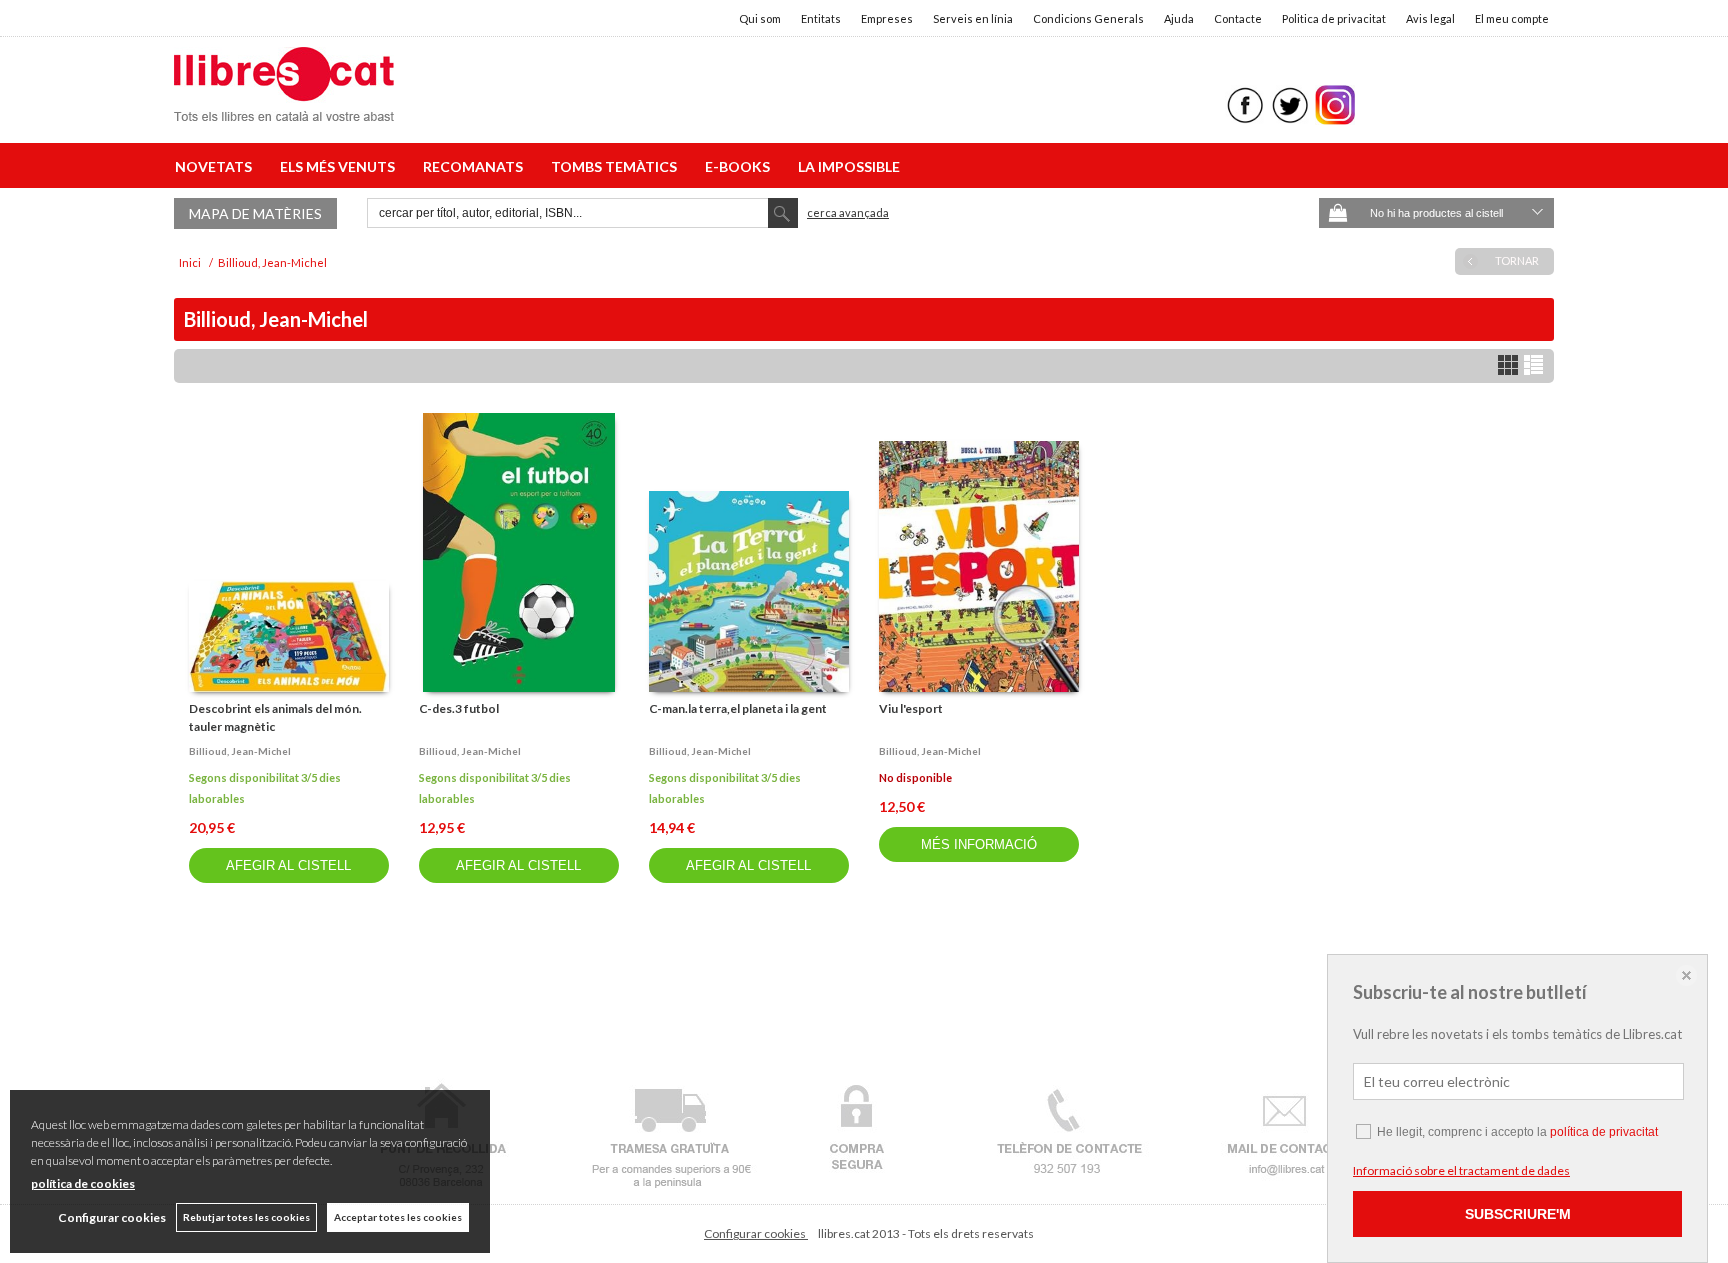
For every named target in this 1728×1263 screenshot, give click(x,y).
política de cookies (83, 1183)
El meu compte (1512, 18)
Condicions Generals (1088, 18)
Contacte (1238, 18)
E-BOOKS (740, 166)
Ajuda (1179, 18)
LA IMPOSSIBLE (849, 166)
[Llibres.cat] (284, 108)
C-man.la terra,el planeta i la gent (738, 708)
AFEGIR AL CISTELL (288, 865)
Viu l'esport (911, 708)
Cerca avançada (848, 212)
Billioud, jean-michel (240, 751)
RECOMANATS (476, 166)
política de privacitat (1604, 1132)
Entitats (821, 18)
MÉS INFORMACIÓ (979, 844)
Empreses (887, 18)
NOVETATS (216, 166)
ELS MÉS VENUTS (340, 166)
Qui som (760, 18)
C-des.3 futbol (459, 708)
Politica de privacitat (1334, 18)
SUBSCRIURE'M (1518, 1214)
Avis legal (1430, 18)
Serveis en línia (973, 18)
